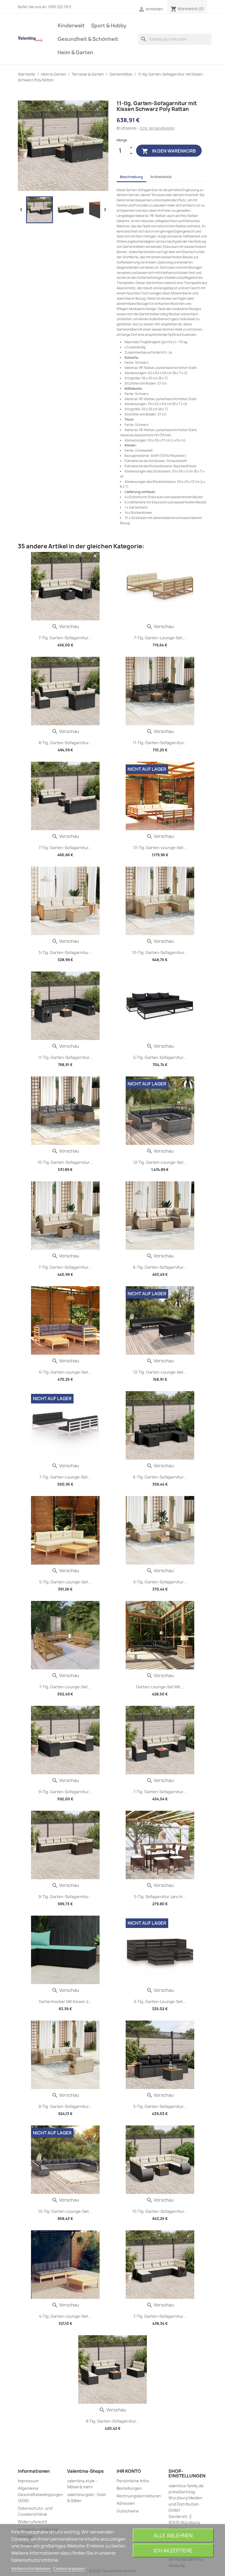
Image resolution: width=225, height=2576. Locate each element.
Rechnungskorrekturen (139, 2496)
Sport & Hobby (109, 26)
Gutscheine (128, 2511)
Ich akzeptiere (173, 2551)
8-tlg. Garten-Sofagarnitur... (65, 743)
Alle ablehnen (173, 2536)
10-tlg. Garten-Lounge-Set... (65, 2211)
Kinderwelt (71, 26)
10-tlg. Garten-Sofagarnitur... (160, 952)
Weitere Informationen (31, 2569)
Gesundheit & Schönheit (88, 39)
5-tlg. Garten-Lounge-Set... (65, 1582)
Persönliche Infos (133, 2481)
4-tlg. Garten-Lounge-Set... (65, 2316)
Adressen (126, 2503)
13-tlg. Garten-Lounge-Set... (160, 848)
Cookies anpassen (69, 2569)
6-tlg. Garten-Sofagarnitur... (160, 1267)
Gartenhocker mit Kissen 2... (65, 2002)
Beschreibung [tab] (131, 177)
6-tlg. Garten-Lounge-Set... (65, 1372)
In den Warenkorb (169, 151)
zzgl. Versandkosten (157, 128)
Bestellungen (129, 2488)
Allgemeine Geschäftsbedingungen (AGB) (40, 2494)
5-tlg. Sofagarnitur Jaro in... (160, 1897)
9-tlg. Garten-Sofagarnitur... (65, 1792)
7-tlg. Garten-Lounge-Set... (160, 638)
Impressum (28, 2481)
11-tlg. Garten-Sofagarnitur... (160, 743)
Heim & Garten (75, 52)
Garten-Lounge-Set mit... (160, 1687)
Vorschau (65, 626)
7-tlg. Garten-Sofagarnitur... (65, 638)
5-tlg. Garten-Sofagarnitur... (65, 952)
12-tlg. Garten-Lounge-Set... (160, 1162)
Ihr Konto (129, 2471)
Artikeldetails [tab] (161, 177)
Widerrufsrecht (33, 2522)
